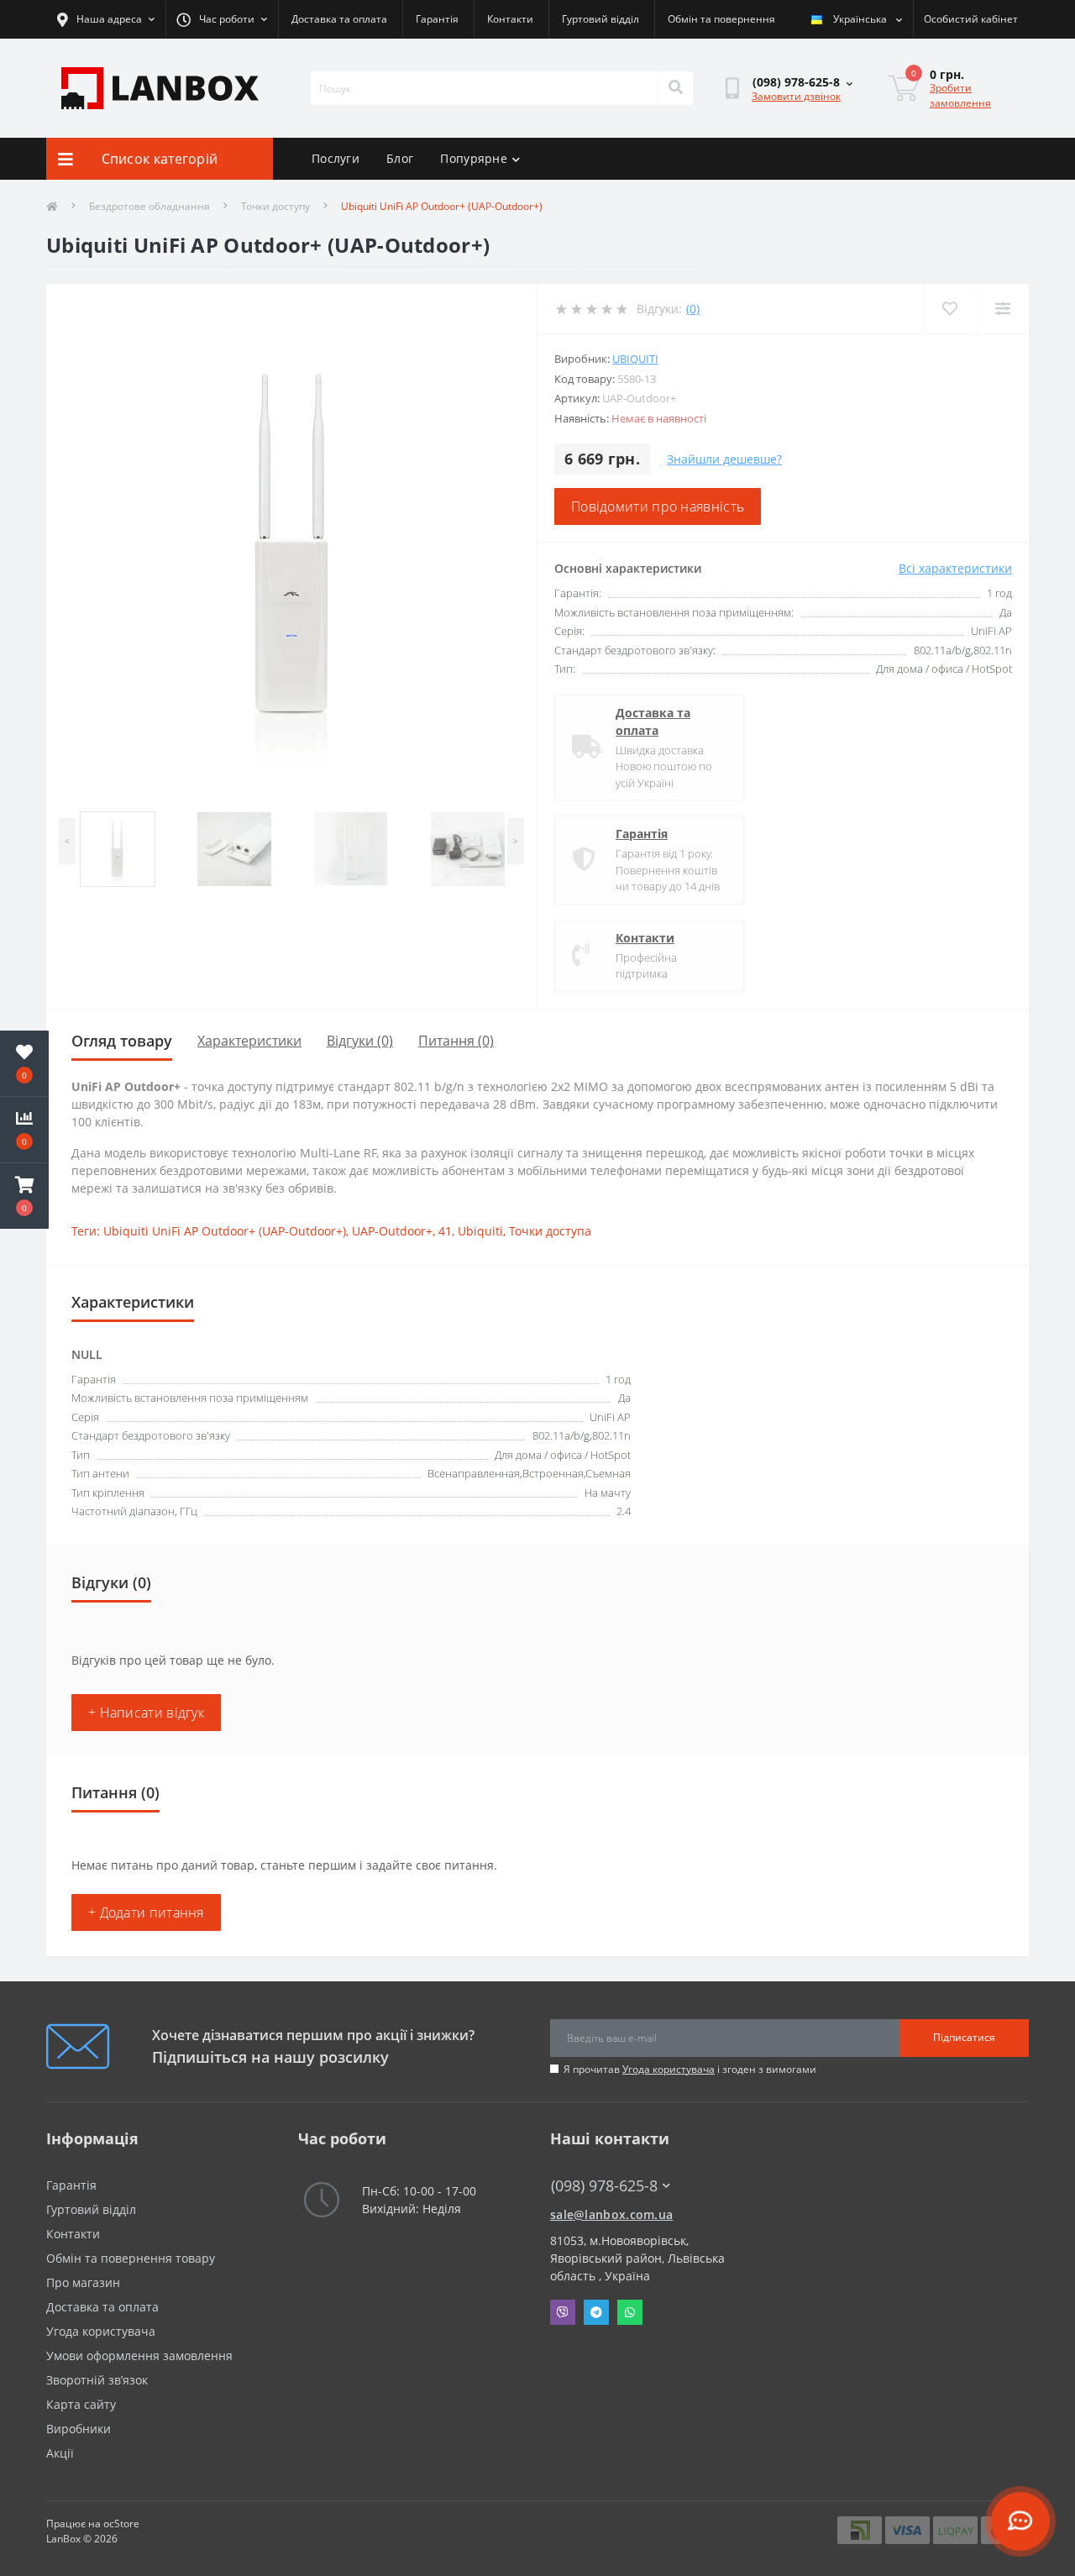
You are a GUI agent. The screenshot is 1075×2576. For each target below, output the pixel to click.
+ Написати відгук (146, 1713)
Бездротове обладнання (149, 206)
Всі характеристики (955, 568)
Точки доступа (550, 1231)
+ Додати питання (146, 1912)
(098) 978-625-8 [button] (604, 2186)
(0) (693, 309)
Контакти (510, 19)
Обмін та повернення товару (131, 2258)
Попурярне (474, 158)
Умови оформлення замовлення (139, 2356)
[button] (24, 1196)
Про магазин (83, 2282)
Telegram (596, 2312)
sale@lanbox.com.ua (611, 2214)
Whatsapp (630, 2312)
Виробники (79, 2429)
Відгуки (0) (360, 1041)
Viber (563, 2312)
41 (445, 1231)
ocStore (121, 2524)
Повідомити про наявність (658, 506)
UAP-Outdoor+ (392, 1231)
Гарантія (437, 19)
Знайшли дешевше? (724, 459)
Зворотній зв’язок (97, 2380)
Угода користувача (669, 2069)
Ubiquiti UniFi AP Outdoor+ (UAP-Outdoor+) (225, 1231)
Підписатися (964, 2037)
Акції (60, 2453)
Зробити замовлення (960, 95)
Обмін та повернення (721, 19)
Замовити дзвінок (796, 96)
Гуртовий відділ (600, 19)
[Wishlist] (949, 309)
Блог (400, 158)
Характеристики (249, 1041)
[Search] (675, 88)
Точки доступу (275, 206)
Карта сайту (81, 2404)
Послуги (336, 158)
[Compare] (1002, 309)
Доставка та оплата (339, 19)
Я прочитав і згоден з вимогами (690, 2069)
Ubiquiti (635, 359)
